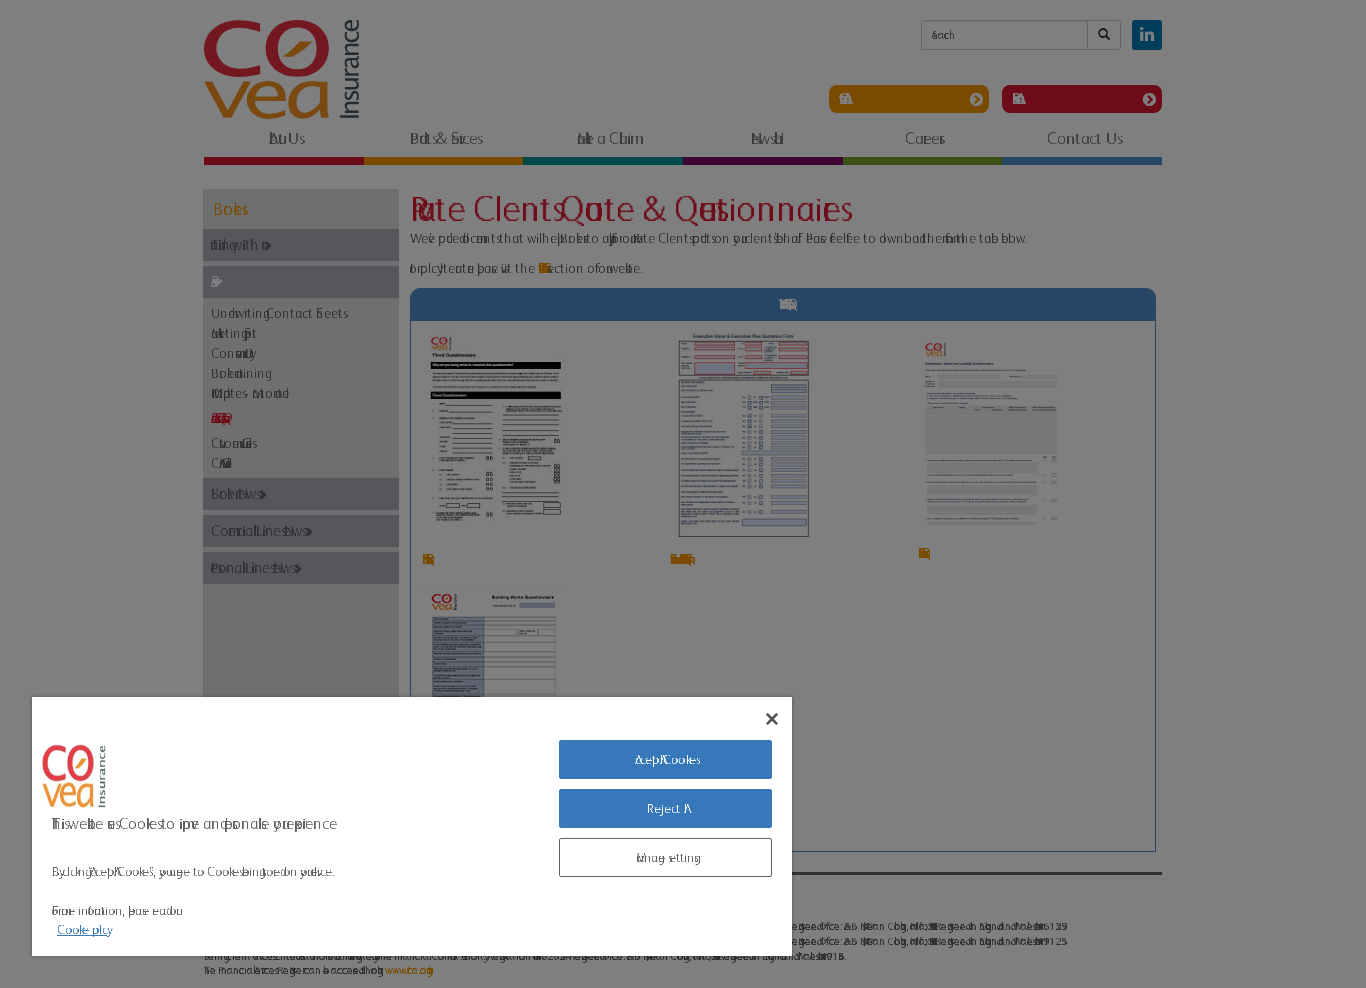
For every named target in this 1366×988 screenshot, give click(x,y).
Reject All (665, 808)
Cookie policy (82, 929)
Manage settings (665, 857)
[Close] (772, 719)
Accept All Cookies (665, 759)
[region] (412, 826)
